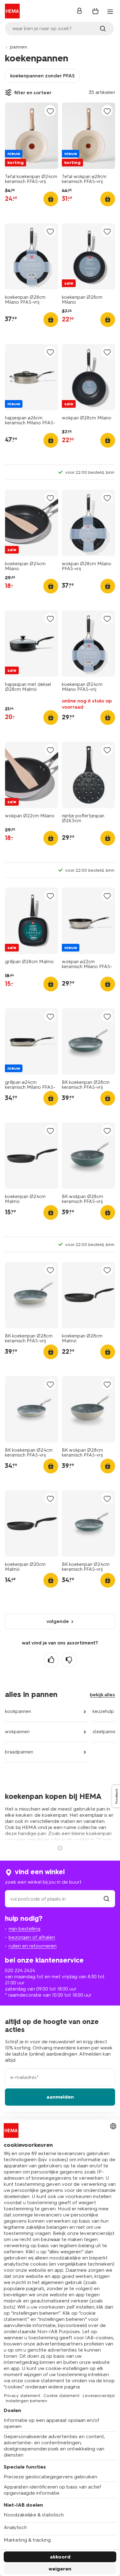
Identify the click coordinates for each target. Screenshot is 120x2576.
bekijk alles (102, 1695)
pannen (18, 47)
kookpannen (18, 1711)
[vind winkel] (106, 1899)
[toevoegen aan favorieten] (50, 111)
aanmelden (60, 2097)
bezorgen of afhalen (32, 1937)
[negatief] (69, 1660)
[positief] (51, 1660)
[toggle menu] (110, 12)
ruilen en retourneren (33, 1946)
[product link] (32, 136)
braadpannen (19, 1752)
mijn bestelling (24, 1929)
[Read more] (60, 1847)
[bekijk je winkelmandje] (95, 11)
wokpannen (17, 1732)
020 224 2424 (20, 1970)
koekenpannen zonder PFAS (42, 76)
